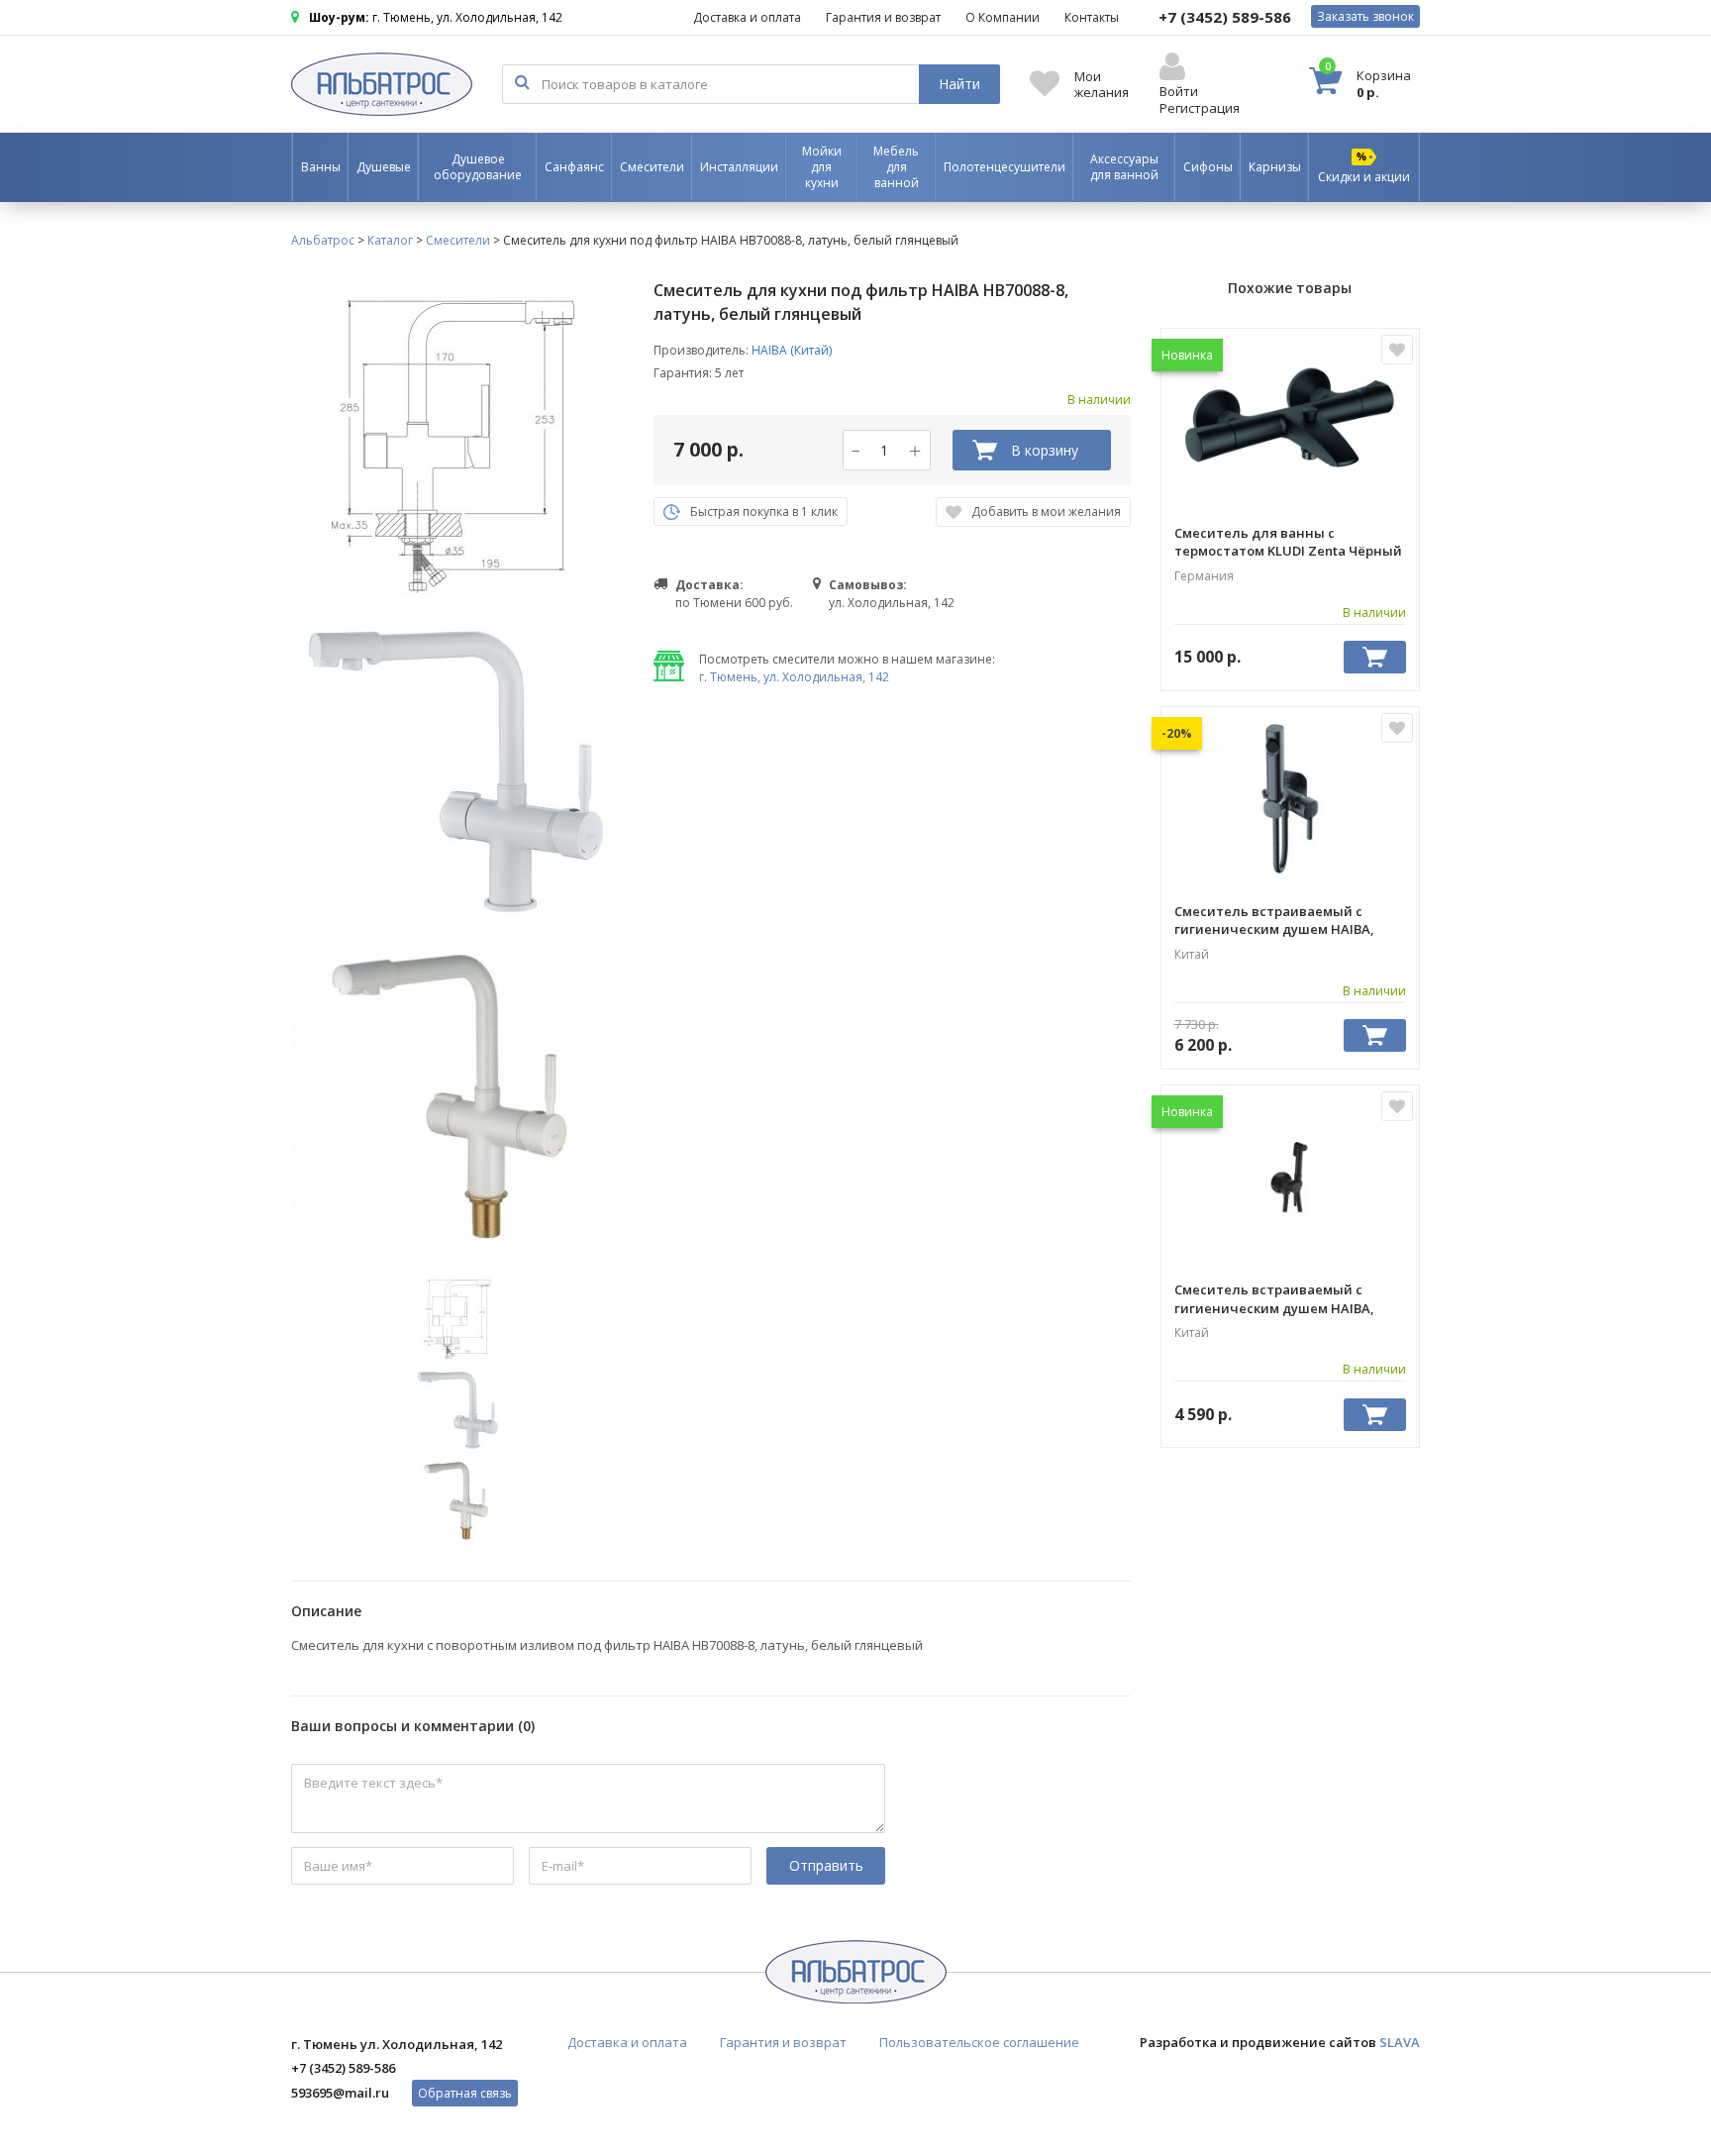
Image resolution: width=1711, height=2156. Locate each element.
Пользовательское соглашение (979, 2042)
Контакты (1092, 17)
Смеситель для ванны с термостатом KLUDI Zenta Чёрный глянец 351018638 (1288, 542)
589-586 (1225, 17)
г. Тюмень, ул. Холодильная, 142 (794, 677)
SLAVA (1400, 2042)
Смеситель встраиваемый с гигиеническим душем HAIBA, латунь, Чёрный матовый (1274, 1298)
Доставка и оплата (747, 17)
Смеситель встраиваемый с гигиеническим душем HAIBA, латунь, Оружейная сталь (1274, 920)
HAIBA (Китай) (792, 350)
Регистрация (1200, 108)
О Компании (1003, 17)
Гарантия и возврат (883, 17)
